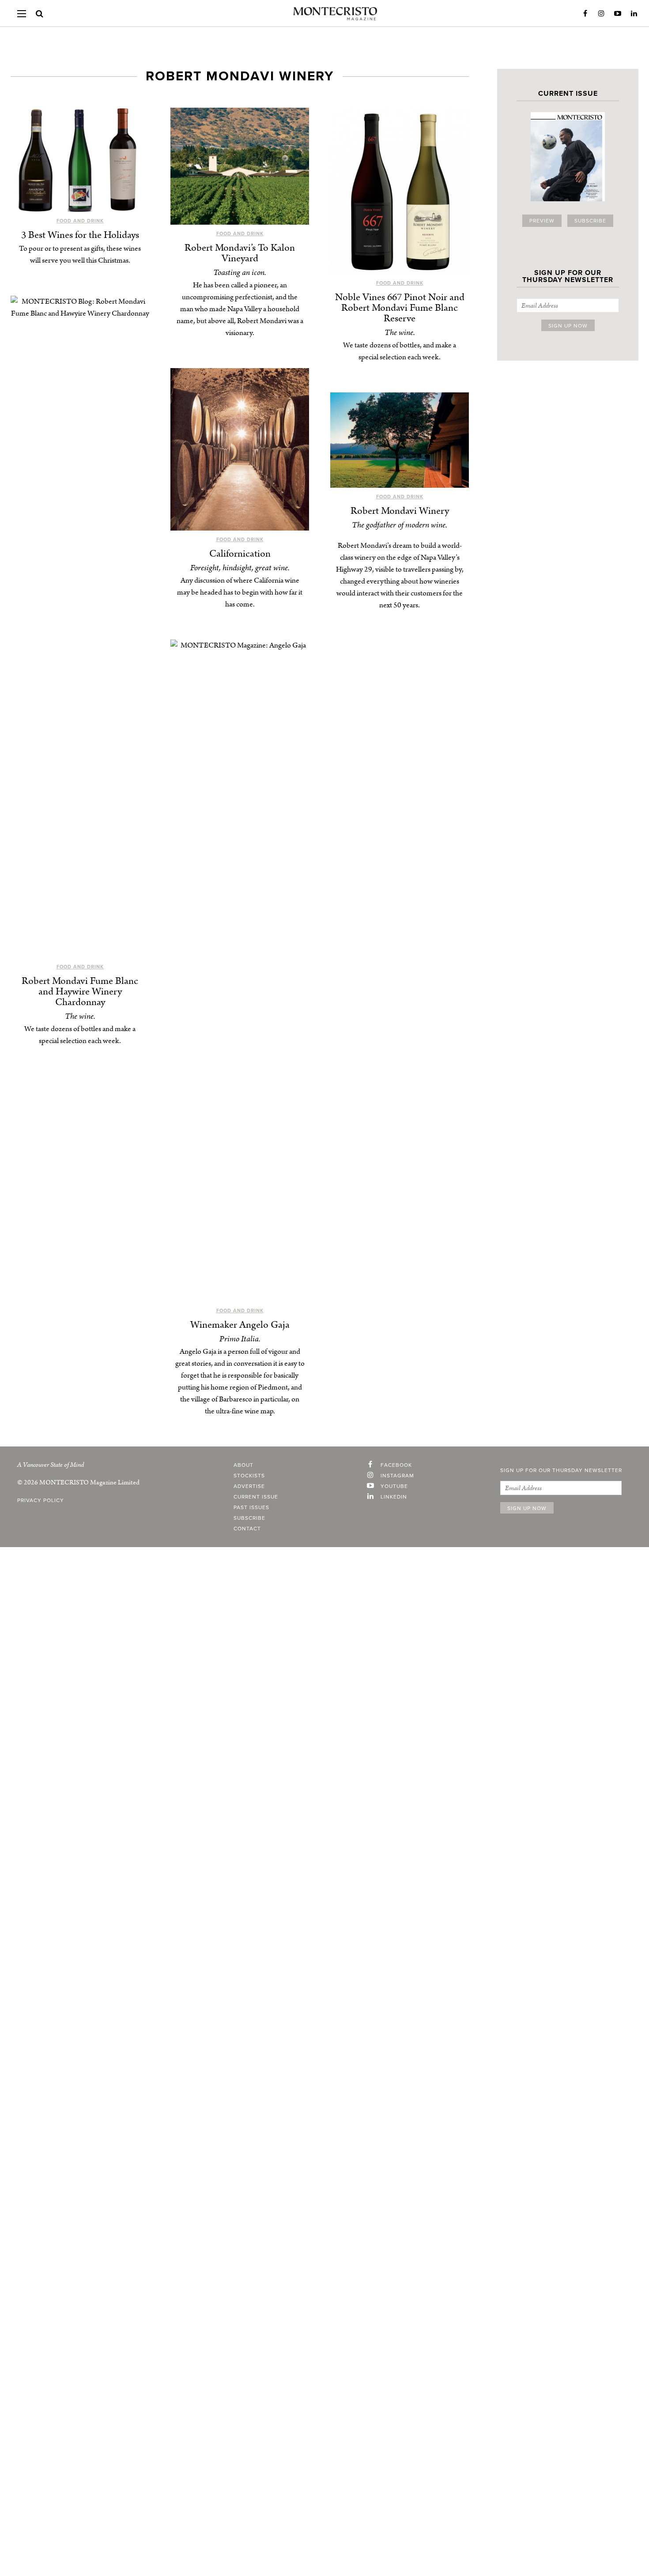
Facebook (585, 14)
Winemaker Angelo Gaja (240, 1325)
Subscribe (590, 221)
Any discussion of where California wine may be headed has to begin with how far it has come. (240, 592)
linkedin (394, 1497)
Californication (240, 554)
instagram (397, 1476)
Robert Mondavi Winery (400, 511)
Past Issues (251, 1507)
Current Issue (256, 1497)
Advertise (249, 1486)
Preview (542, 221)
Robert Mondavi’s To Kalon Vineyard (240, 253)
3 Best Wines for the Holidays (80, 235)
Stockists (249, 1476)
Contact (247, 1529)
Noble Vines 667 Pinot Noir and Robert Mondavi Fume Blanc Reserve (400, 308)
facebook (396, 1465)
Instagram (601, 14)
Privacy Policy (41, 1500)
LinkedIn (634, 14)
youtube (394, 1486)
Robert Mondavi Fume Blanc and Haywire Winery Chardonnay (80, 992)
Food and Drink (80, 221)
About (243, 1465)
